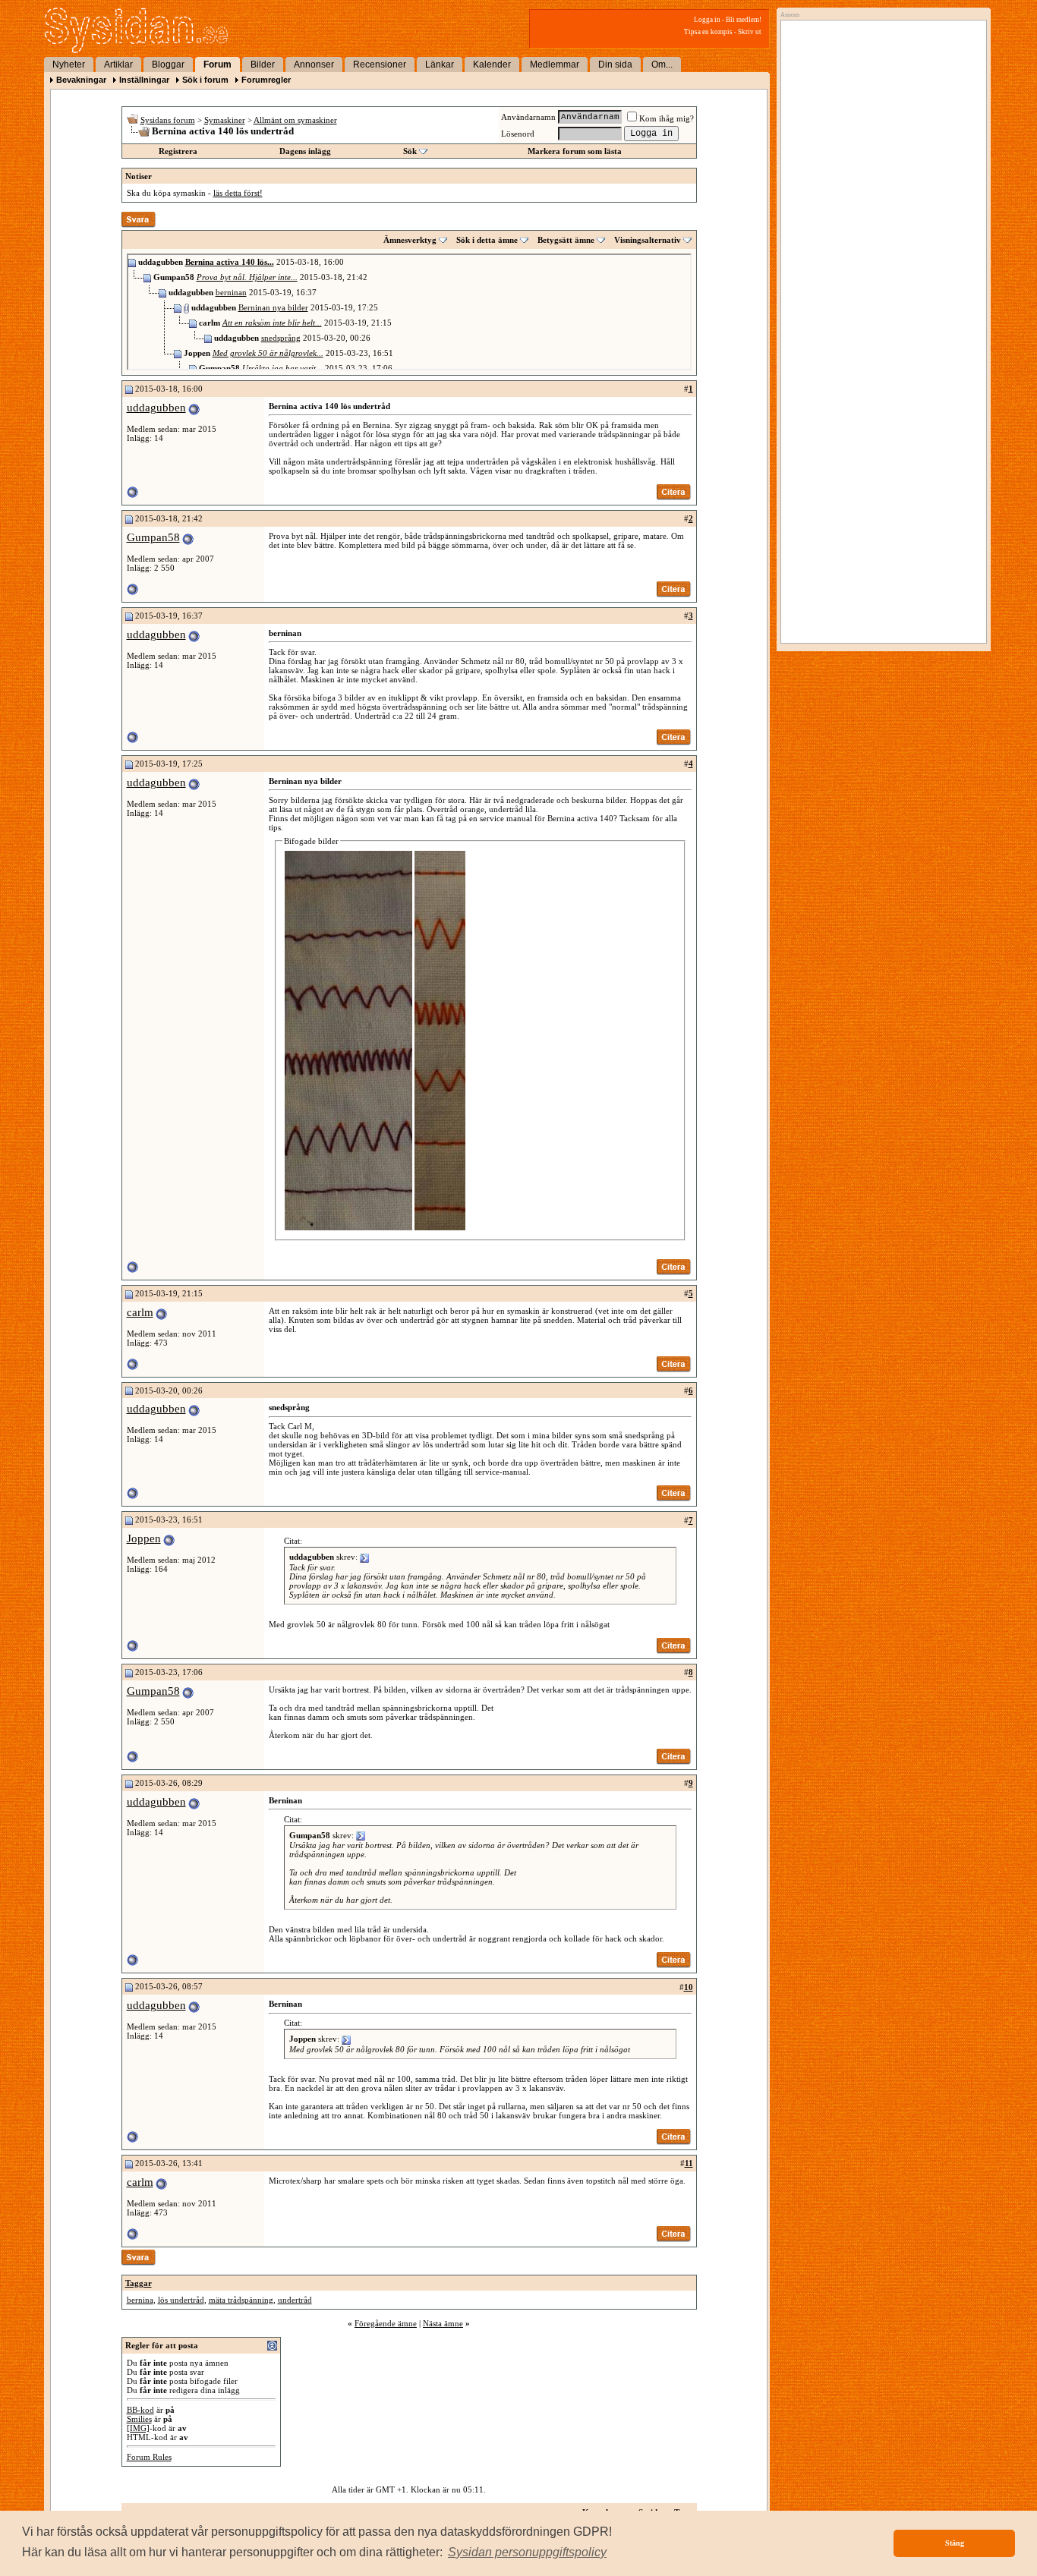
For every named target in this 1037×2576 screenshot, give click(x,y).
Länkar (440, 65)
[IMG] (138, 2428)
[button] (527, 2552)
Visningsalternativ (648, 240)
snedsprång (281, 338)
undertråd (295, 2300)
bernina (140, 2300)
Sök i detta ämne (487, 240)
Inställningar (144, 80)
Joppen (144, 1538)
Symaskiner (225, 120)
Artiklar (118, 65)
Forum (217, 65)
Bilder (263, 65)
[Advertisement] (880, 180)
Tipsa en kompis (708, 32)
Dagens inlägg (305, 151)
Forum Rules (149, 2457)
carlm (140, 1312)
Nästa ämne (443, 2323)
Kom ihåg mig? (667, 118)
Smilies (139, 2419)
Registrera (178, 151)
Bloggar (168, 65)
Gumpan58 (153, 537)
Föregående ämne (386, 2323)
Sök (410, 151)
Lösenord (518, 134)
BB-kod (140, 2410)
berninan (231, 292)
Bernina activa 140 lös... (230, 262)
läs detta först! (238, 193)
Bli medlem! (744, 20)
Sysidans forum (168, 120)
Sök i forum (205, 80)
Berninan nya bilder (273, 307)
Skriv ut (750, 32)
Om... (662, 65)
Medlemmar (555, 65)
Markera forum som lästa (575, 151)
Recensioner (380, 65)
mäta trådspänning (241, 2300)
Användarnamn (528, 117)
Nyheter (69, 65)
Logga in (707, 20)
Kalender (492, 65)
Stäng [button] (955, 2543)
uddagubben (156, 408)
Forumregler (266, 80)
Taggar (139, 2283)
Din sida (615, 65)
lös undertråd (181, 2300)
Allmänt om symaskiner (295, 120)
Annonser (314, 65)
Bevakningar (81, 80)
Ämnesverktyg (410, 240)
